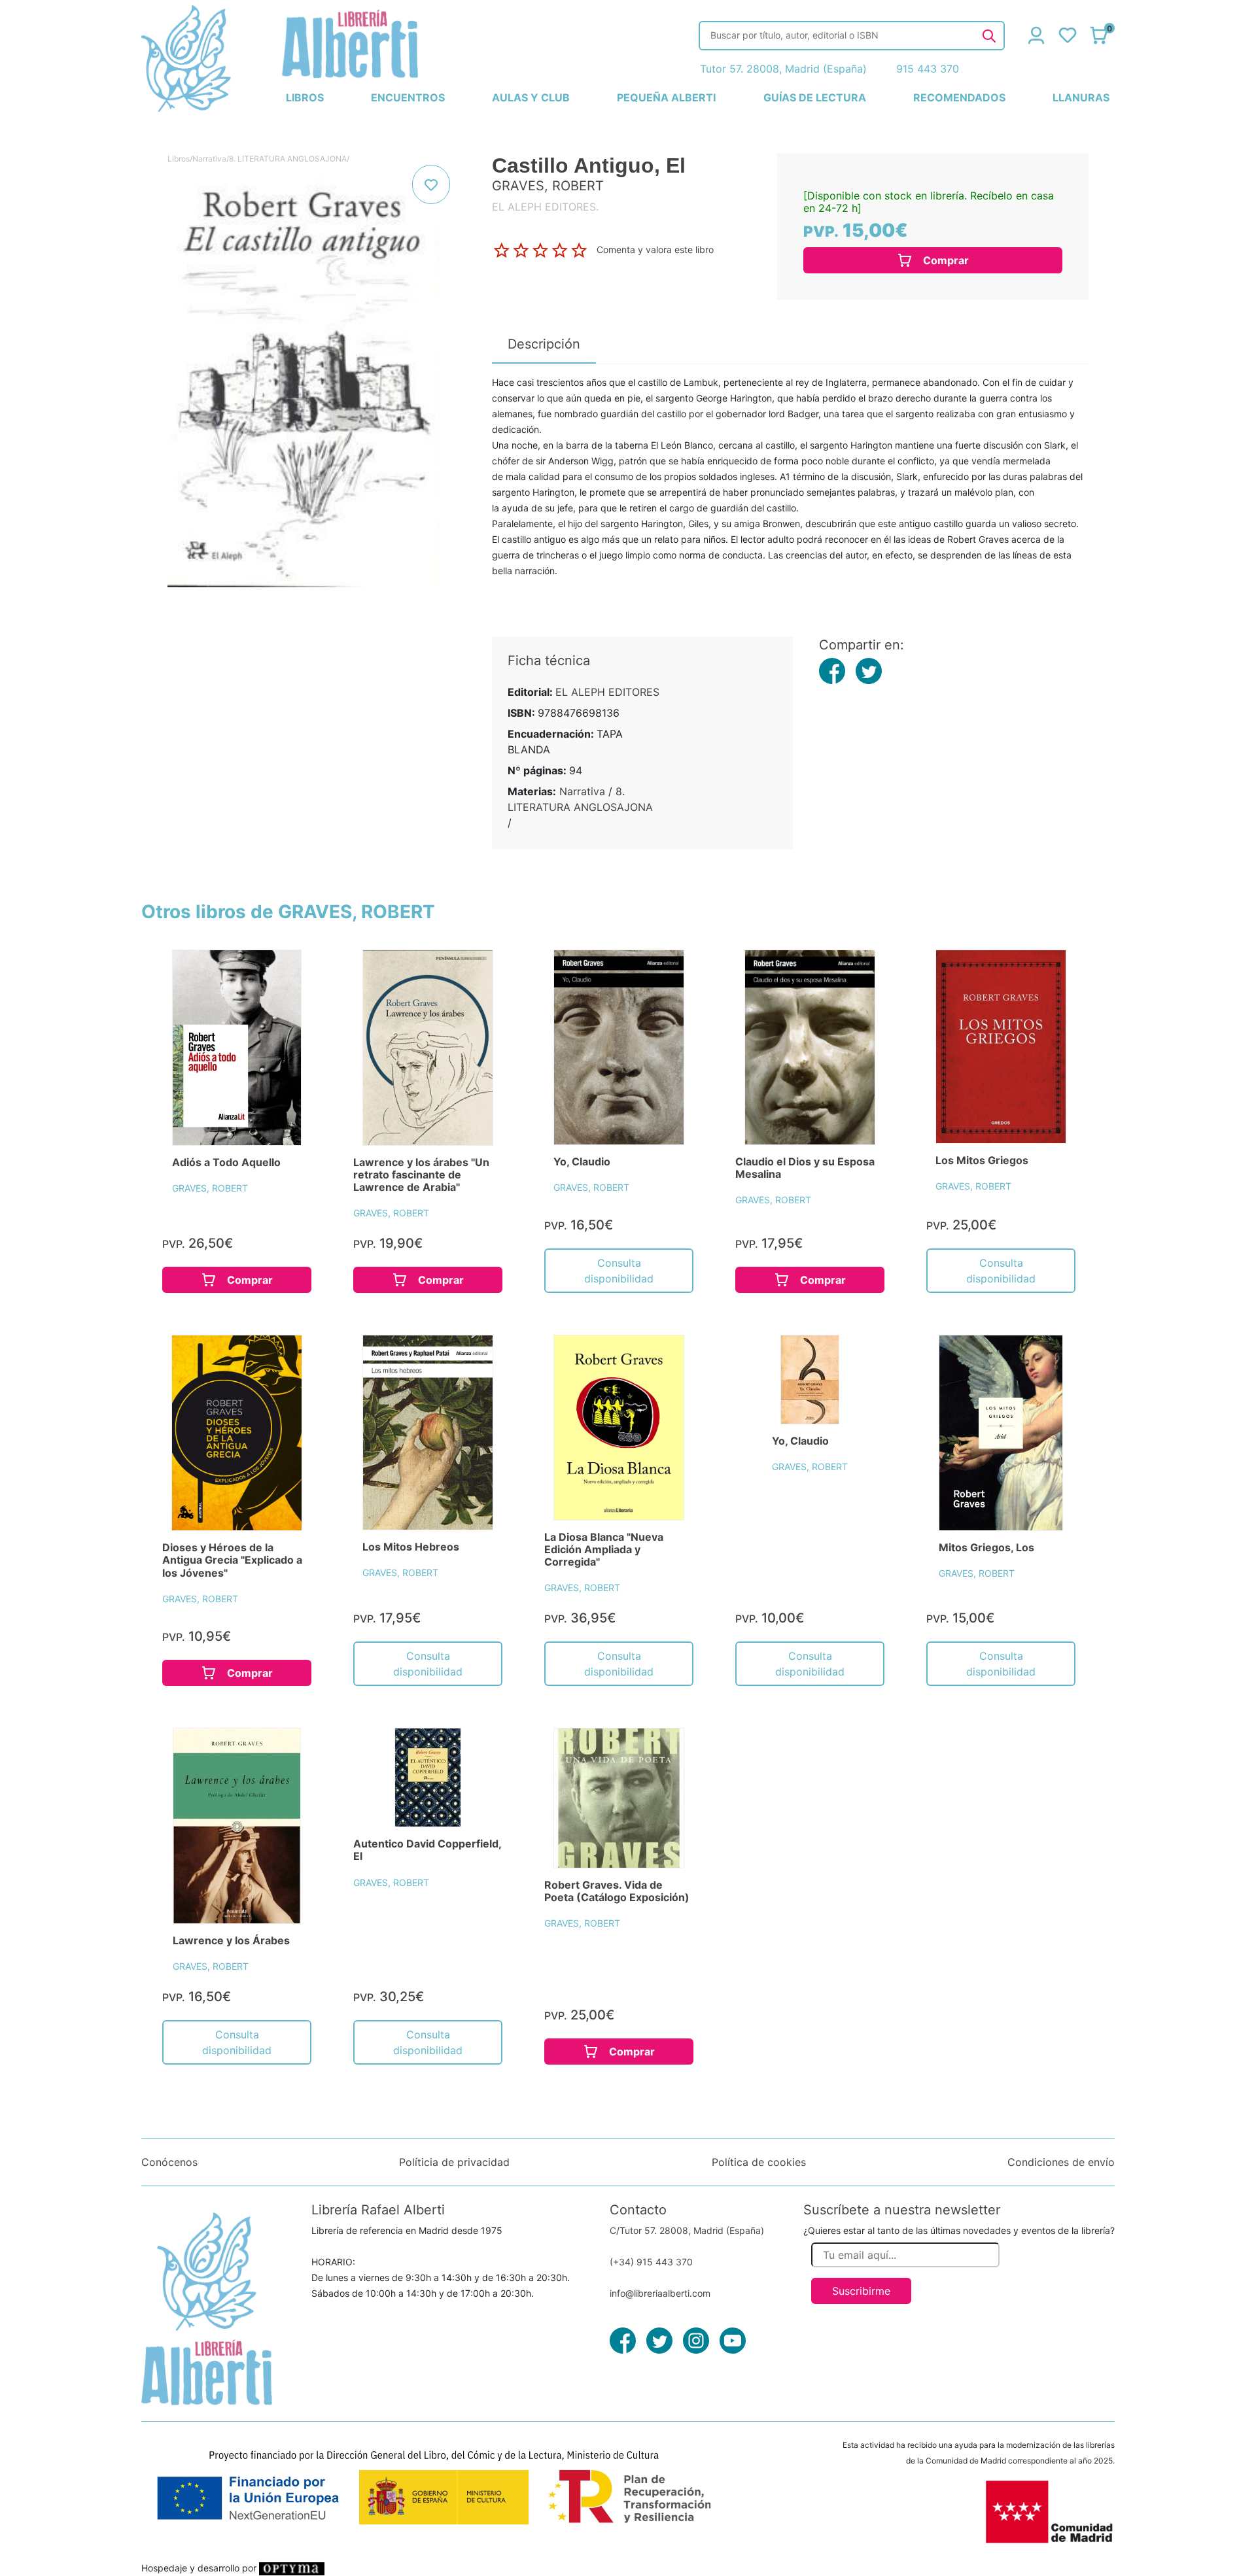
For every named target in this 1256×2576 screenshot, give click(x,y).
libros (305, 97)
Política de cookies (759, 2162)
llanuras (1081, 97)
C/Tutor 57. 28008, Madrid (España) (687, 2230)
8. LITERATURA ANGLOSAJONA (288, 159)
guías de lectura (815, 97)
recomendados (959, 97)
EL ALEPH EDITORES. (545, 207)
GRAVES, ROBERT (210, 1188)
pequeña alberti (666, 97)
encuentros (408, 97)
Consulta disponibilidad (619, 1271)
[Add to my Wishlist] (431, 184)
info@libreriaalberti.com (660, 2293)
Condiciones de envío (1061, 2162)
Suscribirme (861, 2291)
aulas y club (531, 97)
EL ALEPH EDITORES (607, 692)
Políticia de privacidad (454, 2162)
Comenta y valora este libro (655, 249)
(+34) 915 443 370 (651, 2262)
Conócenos (169, 2162)
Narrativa (209, 159)
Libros (179, 159)
